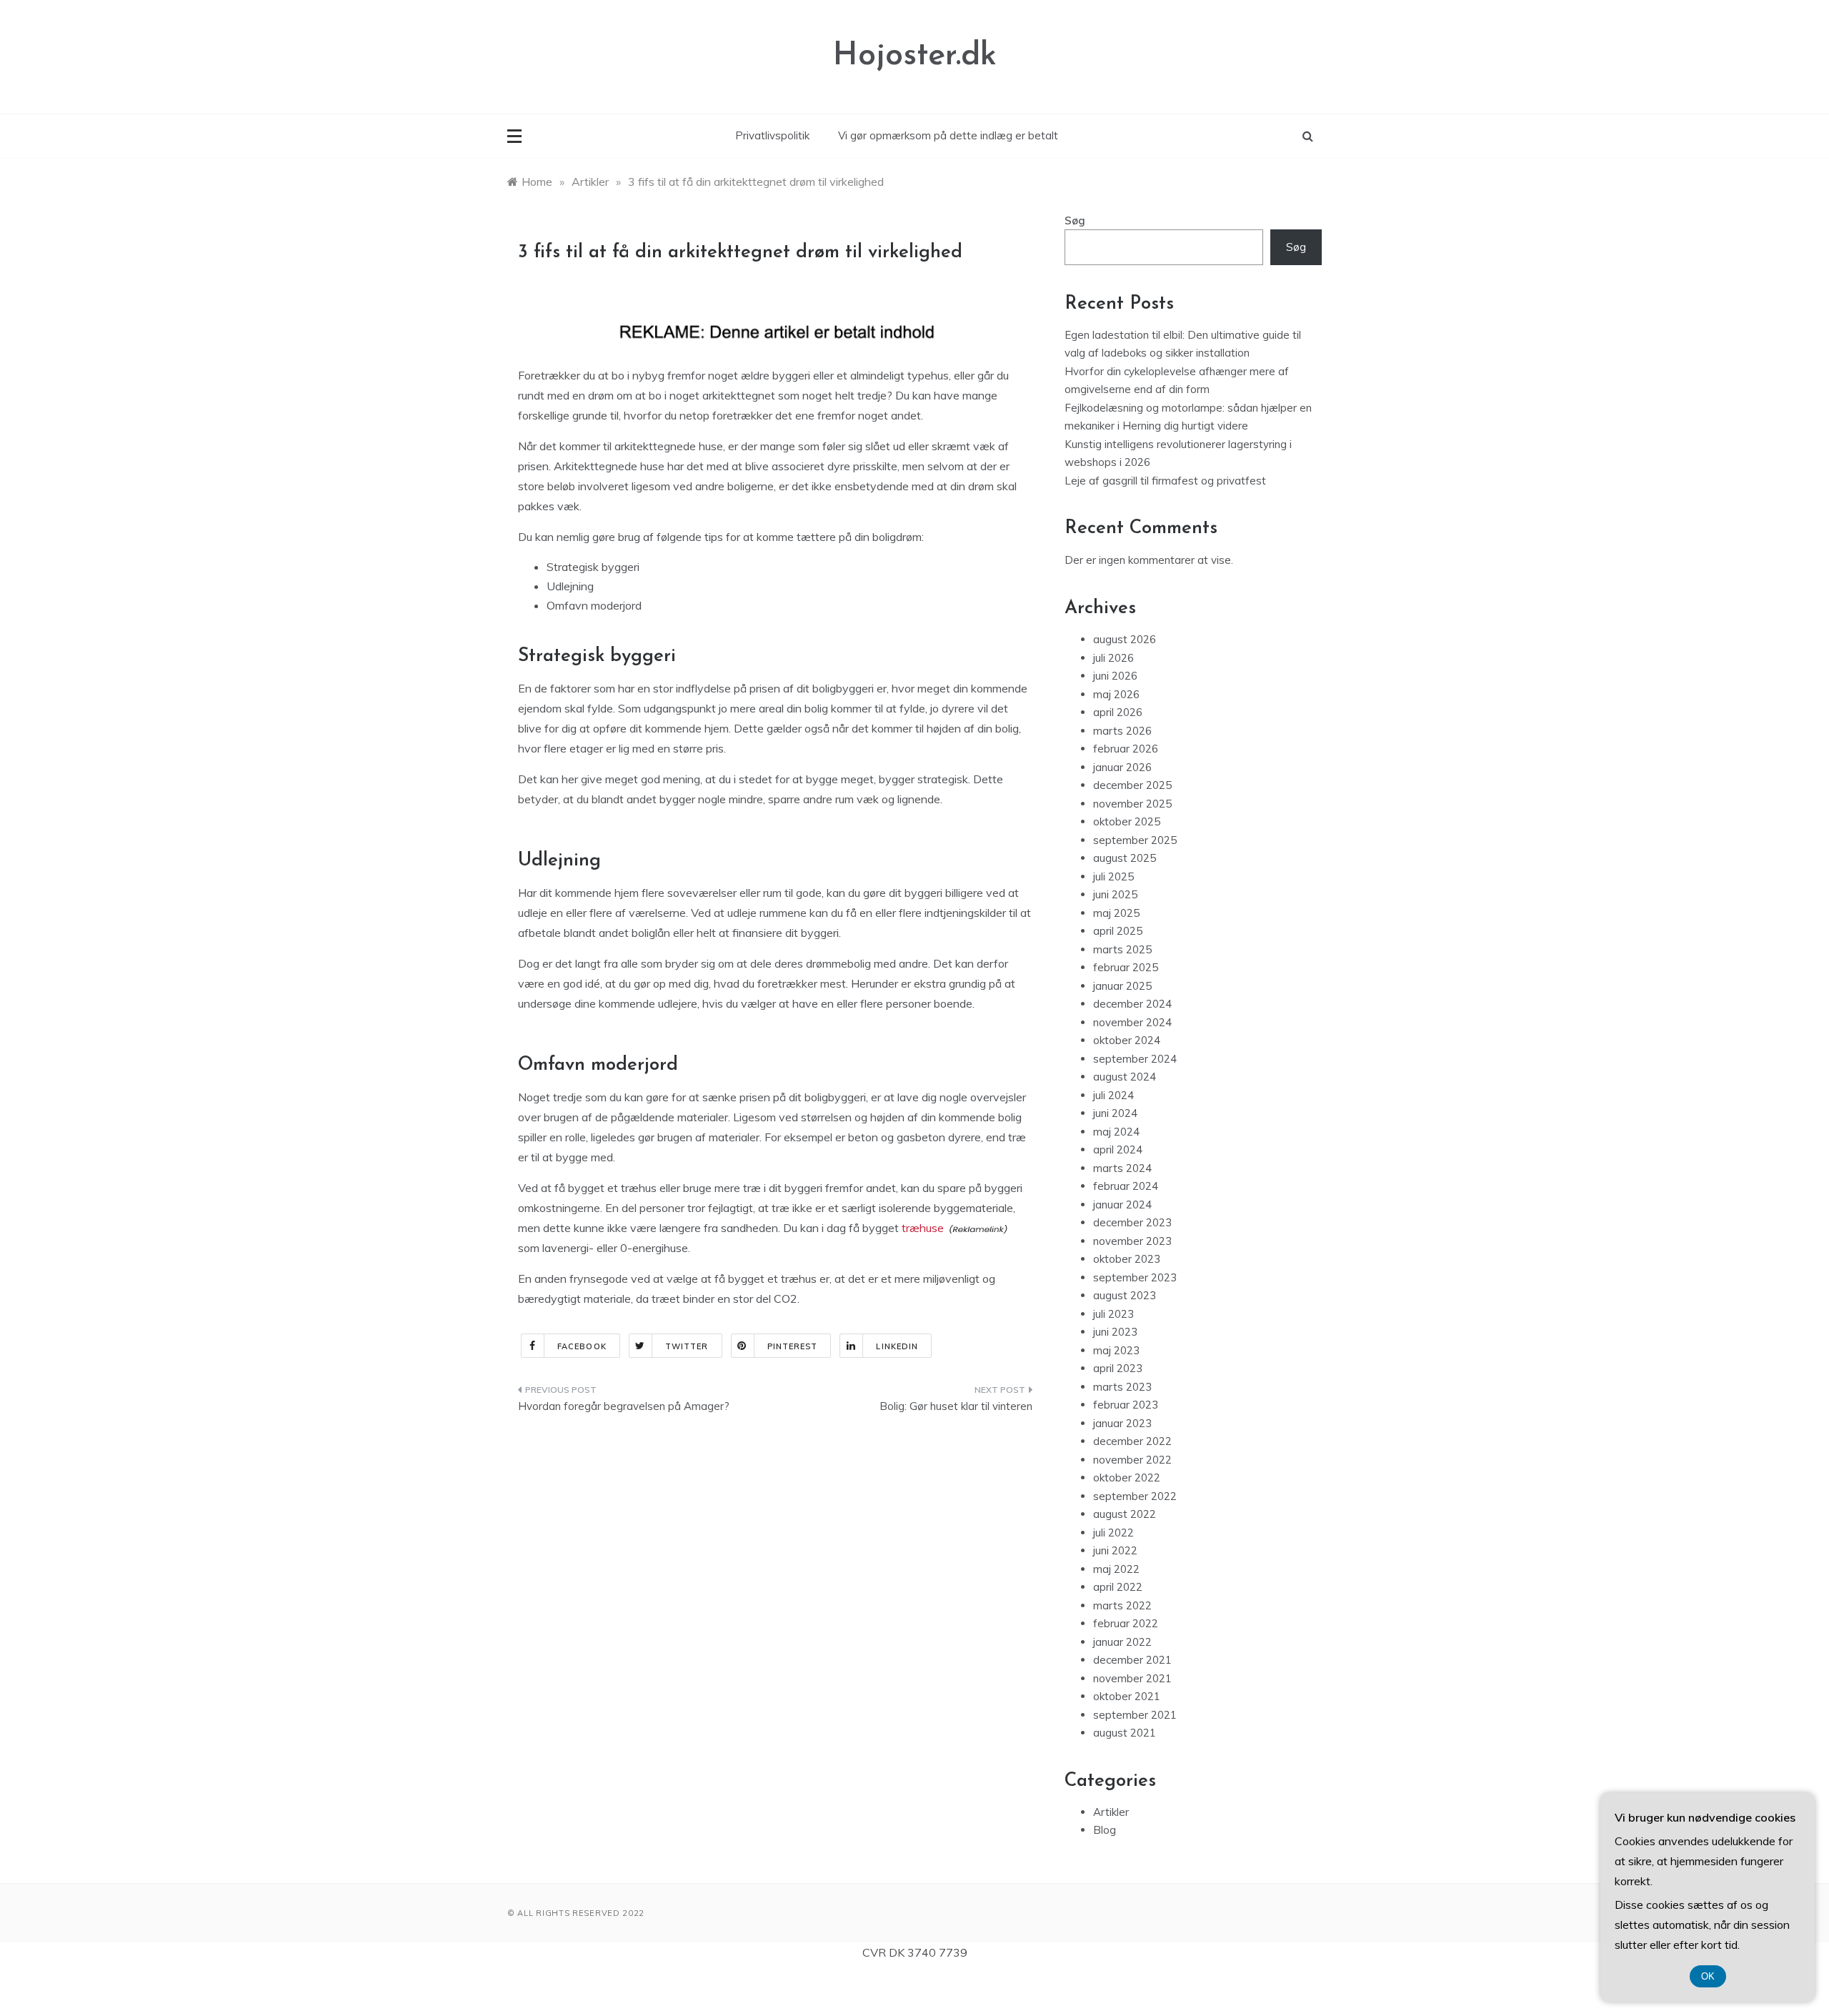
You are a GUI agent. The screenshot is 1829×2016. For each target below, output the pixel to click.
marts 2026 (1122, 731)
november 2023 (1132, 1241)
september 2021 (1135, 1715)
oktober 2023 (1127, 1259)
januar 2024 (1122, 1205)
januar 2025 (1122, 986)
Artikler (1111, 1812)
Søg (1075, 220)
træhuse (923, 1228)
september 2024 (1135, 1059)
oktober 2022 (1127, 1478)
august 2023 (1125, 1295)
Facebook (582, 1346)
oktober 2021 (1127, 1696)
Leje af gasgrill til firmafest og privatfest (1165, 481)
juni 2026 (1115, 676)
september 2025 (1135, 840)
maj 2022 (1116, 1569)
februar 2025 (1126, 967)
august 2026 (1125, 639)
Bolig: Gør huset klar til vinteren (956, 1406)
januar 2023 (1122, 1423)
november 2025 (1132, 804)
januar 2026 (1122, 767)
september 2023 (1135, 1277)
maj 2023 (1116, 1350)
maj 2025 (1116, 913)
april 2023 (1118, 1368)
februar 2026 (1126, 749)
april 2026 (1118, 712)
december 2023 (1132, 1222)
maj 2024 (1116, 1132)
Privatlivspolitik (772, 135)
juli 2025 (1113, 877)
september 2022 (1135, 1496)
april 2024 (1118, 1149)
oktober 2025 (1127, 821)
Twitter (687, 1346)
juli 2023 (1113, 1314)
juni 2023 (1115, 1332)
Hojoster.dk (915, 56)
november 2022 (1132, 1460)
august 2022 (1125, 1514)
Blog (1105, 1830)
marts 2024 (1122, 1168)
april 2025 (1118, 931)
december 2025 (1132, 785)
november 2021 (1132, 1678)
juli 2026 (1113, 658)
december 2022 (1132, 1441)
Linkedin (897, 1346)
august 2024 (1125, 1077)
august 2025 (1125, 858)
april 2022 (1118, 1587)
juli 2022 (1113, 1533)
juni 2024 (1115, 1113)
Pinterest (793, 1346)
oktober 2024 (1127, 1040)
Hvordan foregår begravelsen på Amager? (624, 1406)
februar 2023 (1126, 1405)
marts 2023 (1122, 1387)
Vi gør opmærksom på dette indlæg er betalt (948, 135)
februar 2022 (1126, 1623)
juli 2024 (1113, 1095)
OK (1708, 1976)
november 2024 (1132, 1022)
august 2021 (1125, 1733)
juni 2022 (1115, 1550)
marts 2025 (1122, 949)
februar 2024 (1126, 1186)
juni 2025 (1115, 894)
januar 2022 (1122, 1642)
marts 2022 (1122, 1605)
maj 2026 (1116, 694)
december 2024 (1132, 1004)
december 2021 (1132, 1660)
